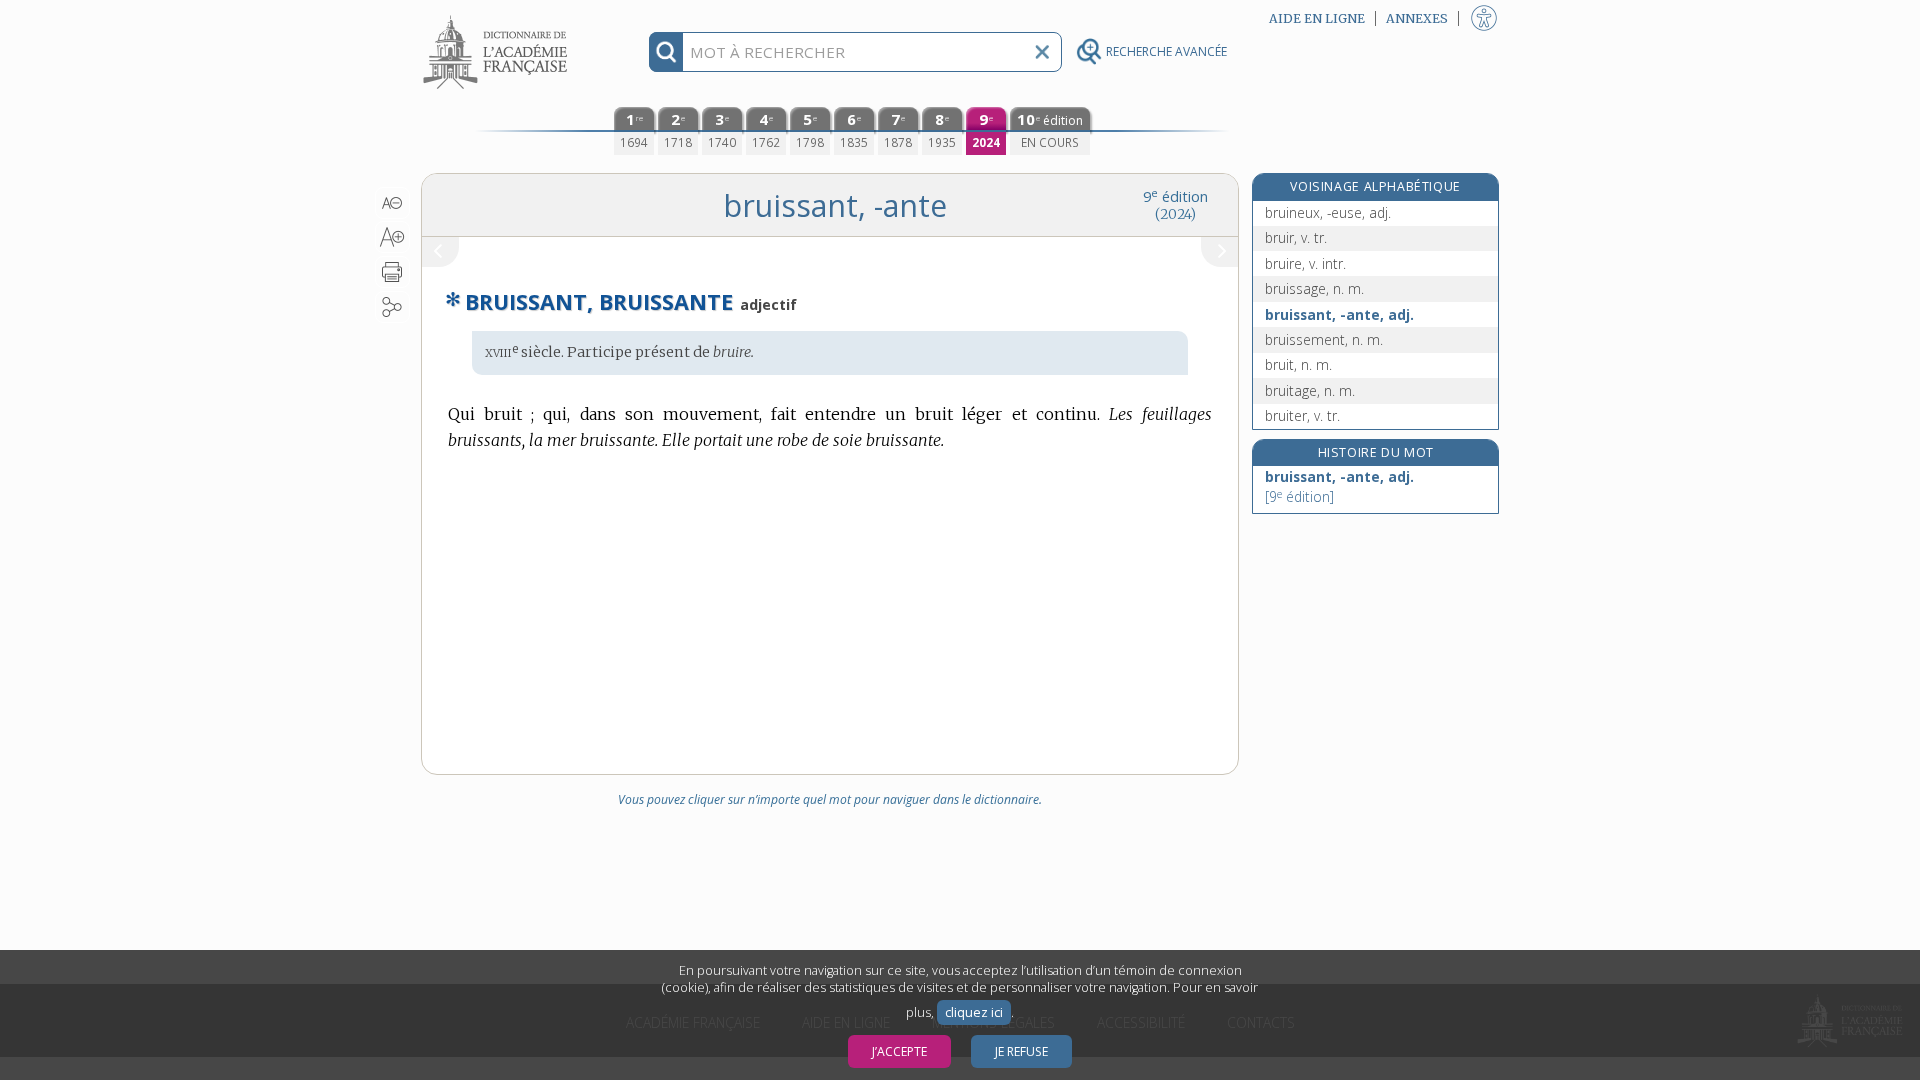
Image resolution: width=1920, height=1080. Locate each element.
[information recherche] (666, 52)
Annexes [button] (1417, 18)
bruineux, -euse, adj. (1328, 212)
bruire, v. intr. (1305, 263)
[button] (392, 203)
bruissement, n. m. (1324, 339)
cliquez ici (974, 1012)
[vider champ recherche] (1042, 52)
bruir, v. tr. (1296, 237)
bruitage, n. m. (1310, 390)
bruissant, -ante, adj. (1339, 314)
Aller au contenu (498, 17)
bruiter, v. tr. (1302, 415)
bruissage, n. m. (1314, 288)
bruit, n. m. (1298, 364)
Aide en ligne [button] (1317, 18)
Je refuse (1021, 1051)
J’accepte (899, 1051)
